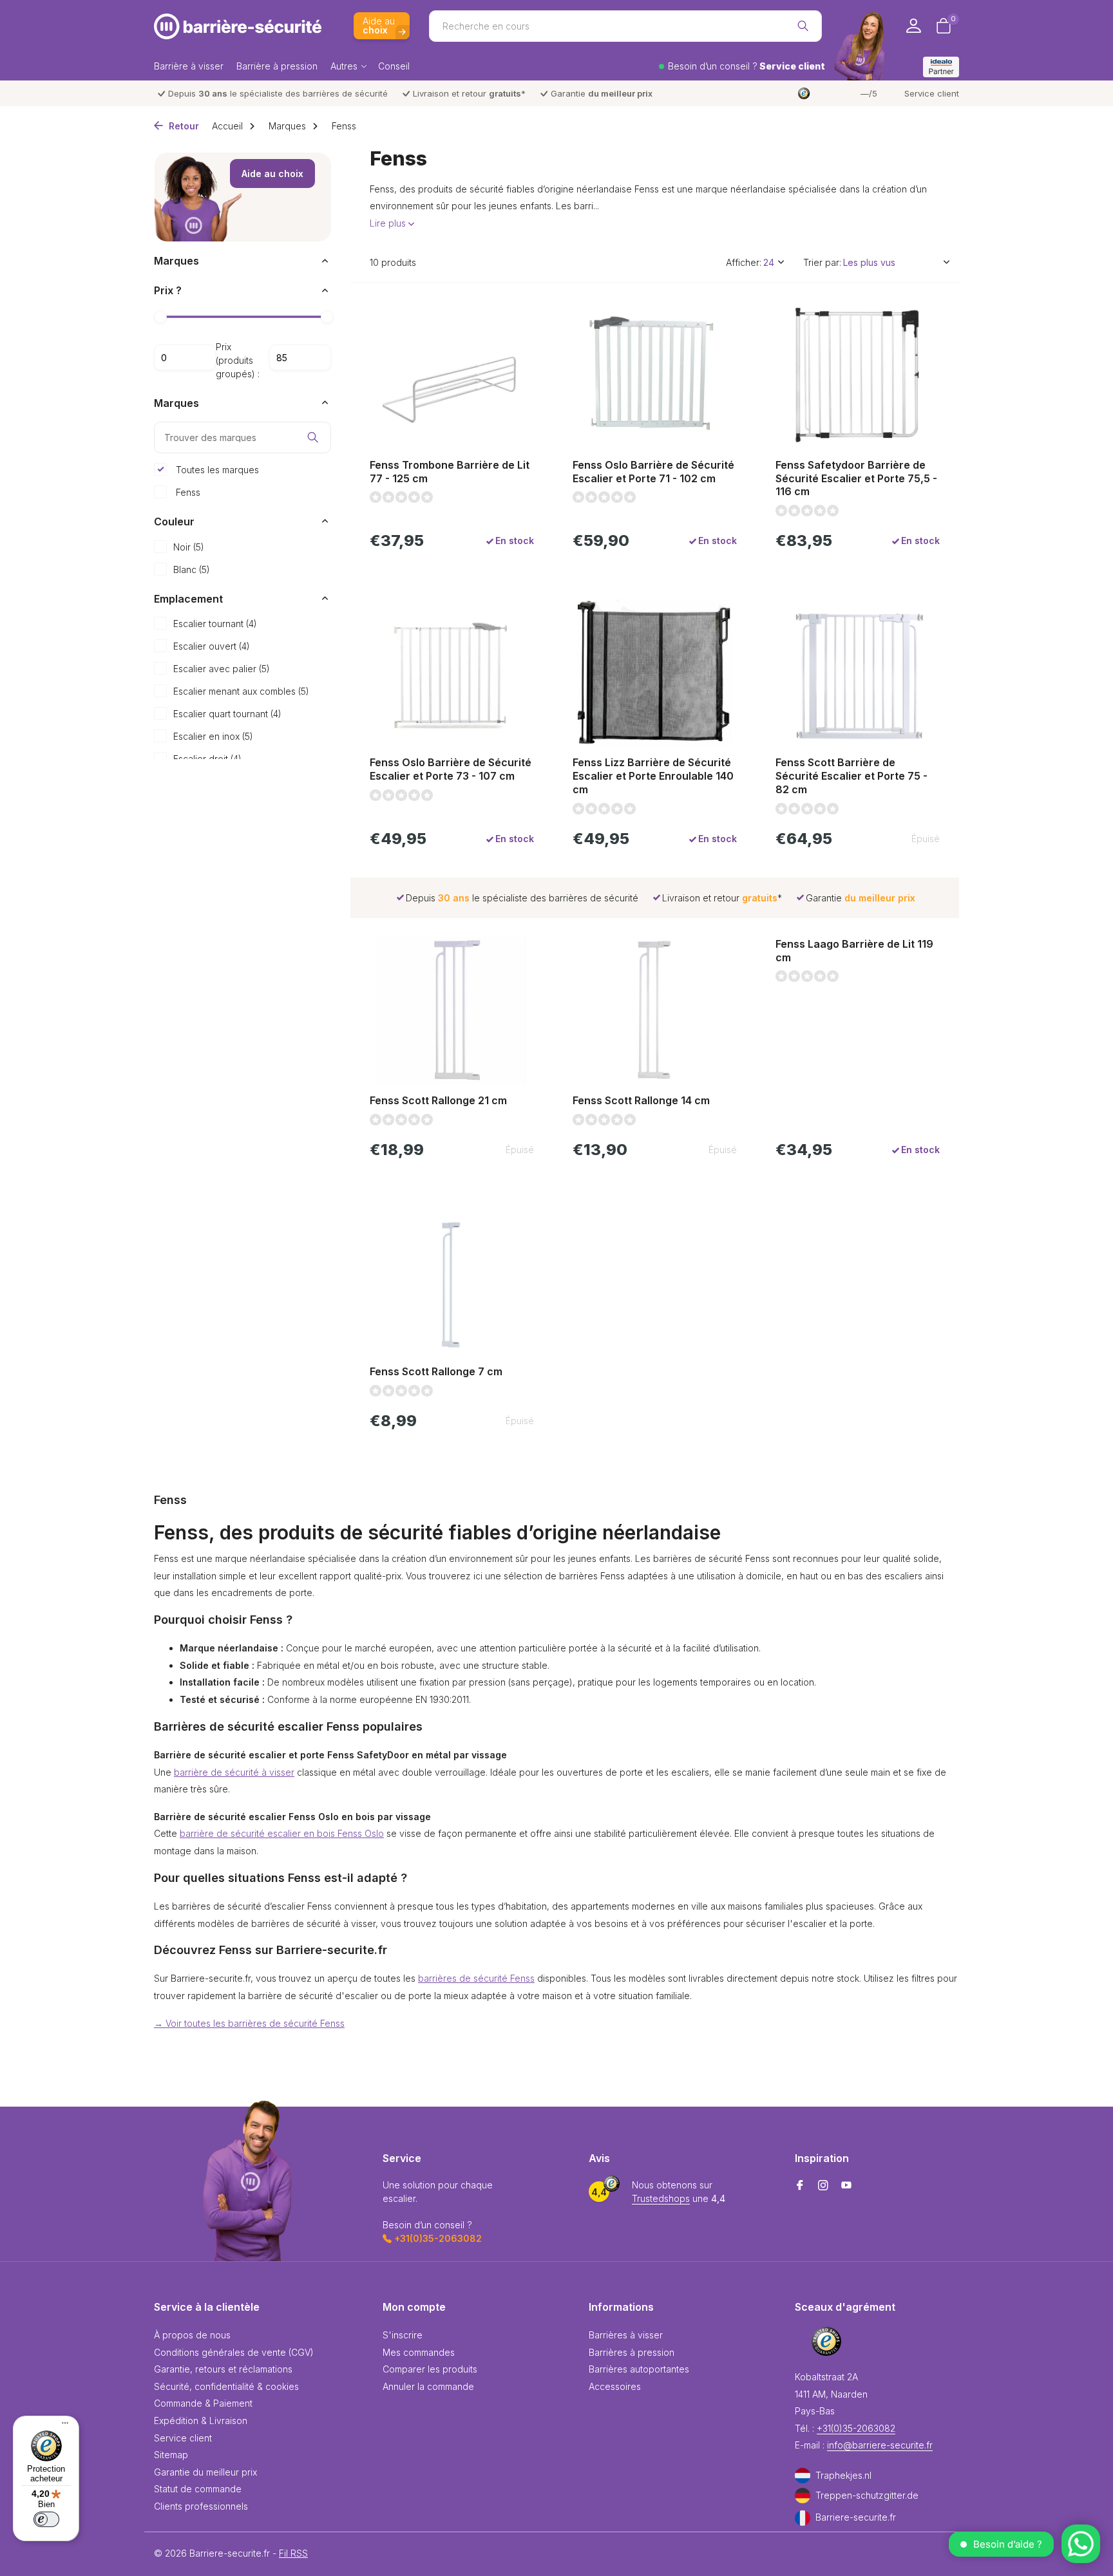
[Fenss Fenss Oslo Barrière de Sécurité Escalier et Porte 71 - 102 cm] (655, 375)
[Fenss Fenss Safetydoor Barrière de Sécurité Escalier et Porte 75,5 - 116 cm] (858, 375)
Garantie (602, 93)
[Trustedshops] (827, 2341)
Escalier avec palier (222, 669)
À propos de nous (192, 2335)
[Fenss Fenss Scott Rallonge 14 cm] (655, 1011)
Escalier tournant (215, 624)
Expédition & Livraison (201, 2421)
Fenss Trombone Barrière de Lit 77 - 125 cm (450, 472)
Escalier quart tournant (227, 714)
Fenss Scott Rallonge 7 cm (436, 1371)
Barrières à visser (626, 2335)
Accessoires (615, 2386)
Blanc (192, 569)
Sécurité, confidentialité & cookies (226, 2386)
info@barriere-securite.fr (880, 2445)
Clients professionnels (201, 2506)
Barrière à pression (277, 66)
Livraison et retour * (469, 93)
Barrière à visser (189, 66)
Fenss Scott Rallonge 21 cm (438, 1100)
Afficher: (744, 262)
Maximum (300, 357)
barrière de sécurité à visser (234, 1772)
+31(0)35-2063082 (856, 2428)
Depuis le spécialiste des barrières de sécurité (278, 93)
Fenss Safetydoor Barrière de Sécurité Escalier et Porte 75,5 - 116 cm (856, 478)
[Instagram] (823, 2186)
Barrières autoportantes (639, 2369)
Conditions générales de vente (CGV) (234, 2352)
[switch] (46, 2519)
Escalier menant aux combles (241, 691)
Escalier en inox (213, 736)
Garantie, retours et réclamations (223, 2369)
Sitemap (171, 2455)
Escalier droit (207, 759)
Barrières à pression (632, 2352)
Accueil (227, 126)
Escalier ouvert (212, 646)
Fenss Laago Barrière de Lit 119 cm (854, 951)
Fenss (187, 492)
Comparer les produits (430, 2369)
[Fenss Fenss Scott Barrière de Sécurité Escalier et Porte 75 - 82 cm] (858, 673)
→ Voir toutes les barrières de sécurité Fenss (249, 2023)
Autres (344, 66)
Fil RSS (293, 2553)
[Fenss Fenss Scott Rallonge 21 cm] (452, 1011)
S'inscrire (403, 2335)
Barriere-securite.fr (856, 2517)
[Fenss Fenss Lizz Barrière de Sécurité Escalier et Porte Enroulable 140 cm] (655, 673)
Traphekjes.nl (843, 2475)
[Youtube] (846, 2186)
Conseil (394, 66)
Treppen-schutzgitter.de (867, 2495)
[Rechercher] (803, 26)
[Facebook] (800, 2186)
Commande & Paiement (203, 2403)
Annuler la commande (428, 2386)
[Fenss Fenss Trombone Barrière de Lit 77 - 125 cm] (452, 375)
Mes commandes (419, 2352)
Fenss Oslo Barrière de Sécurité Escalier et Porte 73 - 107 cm (451, 769)
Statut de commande (198, 2489)
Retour (183, 126)
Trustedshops (661, 2198)
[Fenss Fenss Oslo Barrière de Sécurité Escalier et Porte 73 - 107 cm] (452, 673)
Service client (932, 93)
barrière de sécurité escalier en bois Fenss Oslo (282, 1833)
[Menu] (62, 2425)
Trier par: (822, 262)
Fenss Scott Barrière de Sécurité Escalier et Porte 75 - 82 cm (851, 776)
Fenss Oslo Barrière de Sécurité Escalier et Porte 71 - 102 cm (653, 472)
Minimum (185, 357)
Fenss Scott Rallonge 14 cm (641, 1100)
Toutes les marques (216, 469)
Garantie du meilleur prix (205, 2472)
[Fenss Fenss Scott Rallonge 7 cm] (452, 1282)
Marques (287, 126)
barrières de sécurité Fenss (476, 1978)
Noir (189, 546)
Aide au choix (272, 174)
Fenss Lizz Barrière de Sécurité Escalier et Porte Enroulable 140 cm (653, 776)
